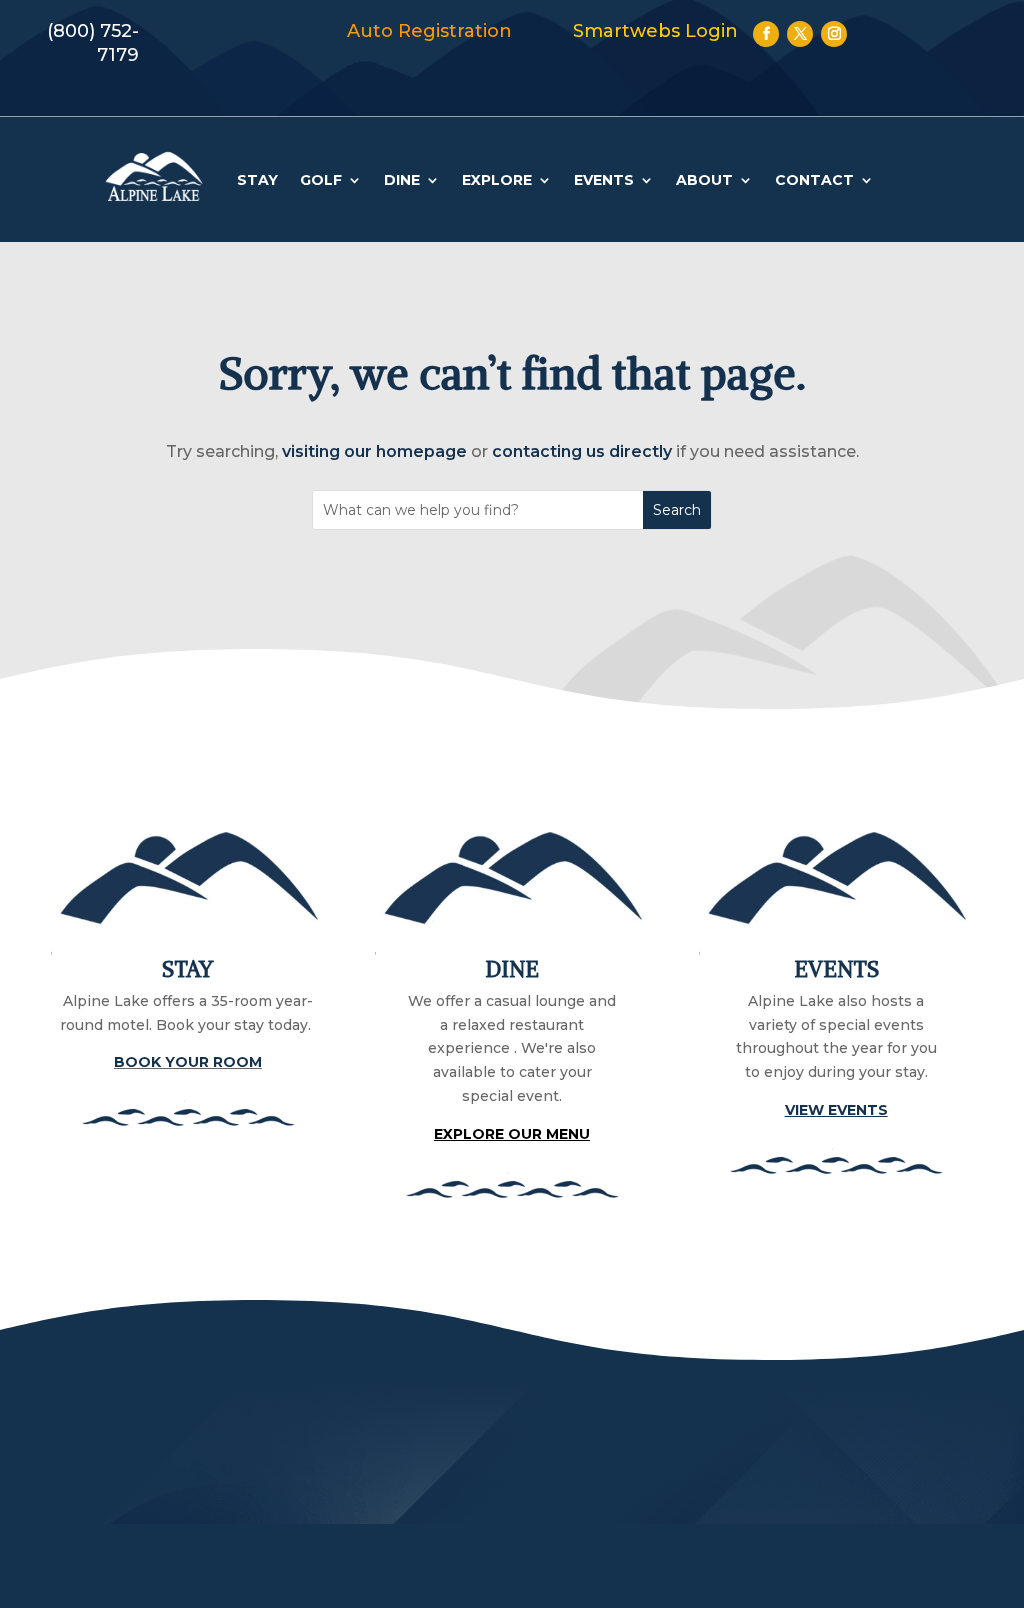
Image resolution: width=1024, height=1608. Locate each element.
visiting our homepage (374, 451)
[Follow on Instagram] (834, 34)
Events (604, 180)
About (704, 180)
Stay (257, 180)
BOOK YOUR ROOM (188, 1062)
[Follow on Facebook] (766, 34)
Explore (497, 180)
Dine (402, 180)
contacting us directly (582, 451)
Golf (321, 180)
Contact (814, 180)
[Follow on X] (800, 34)
